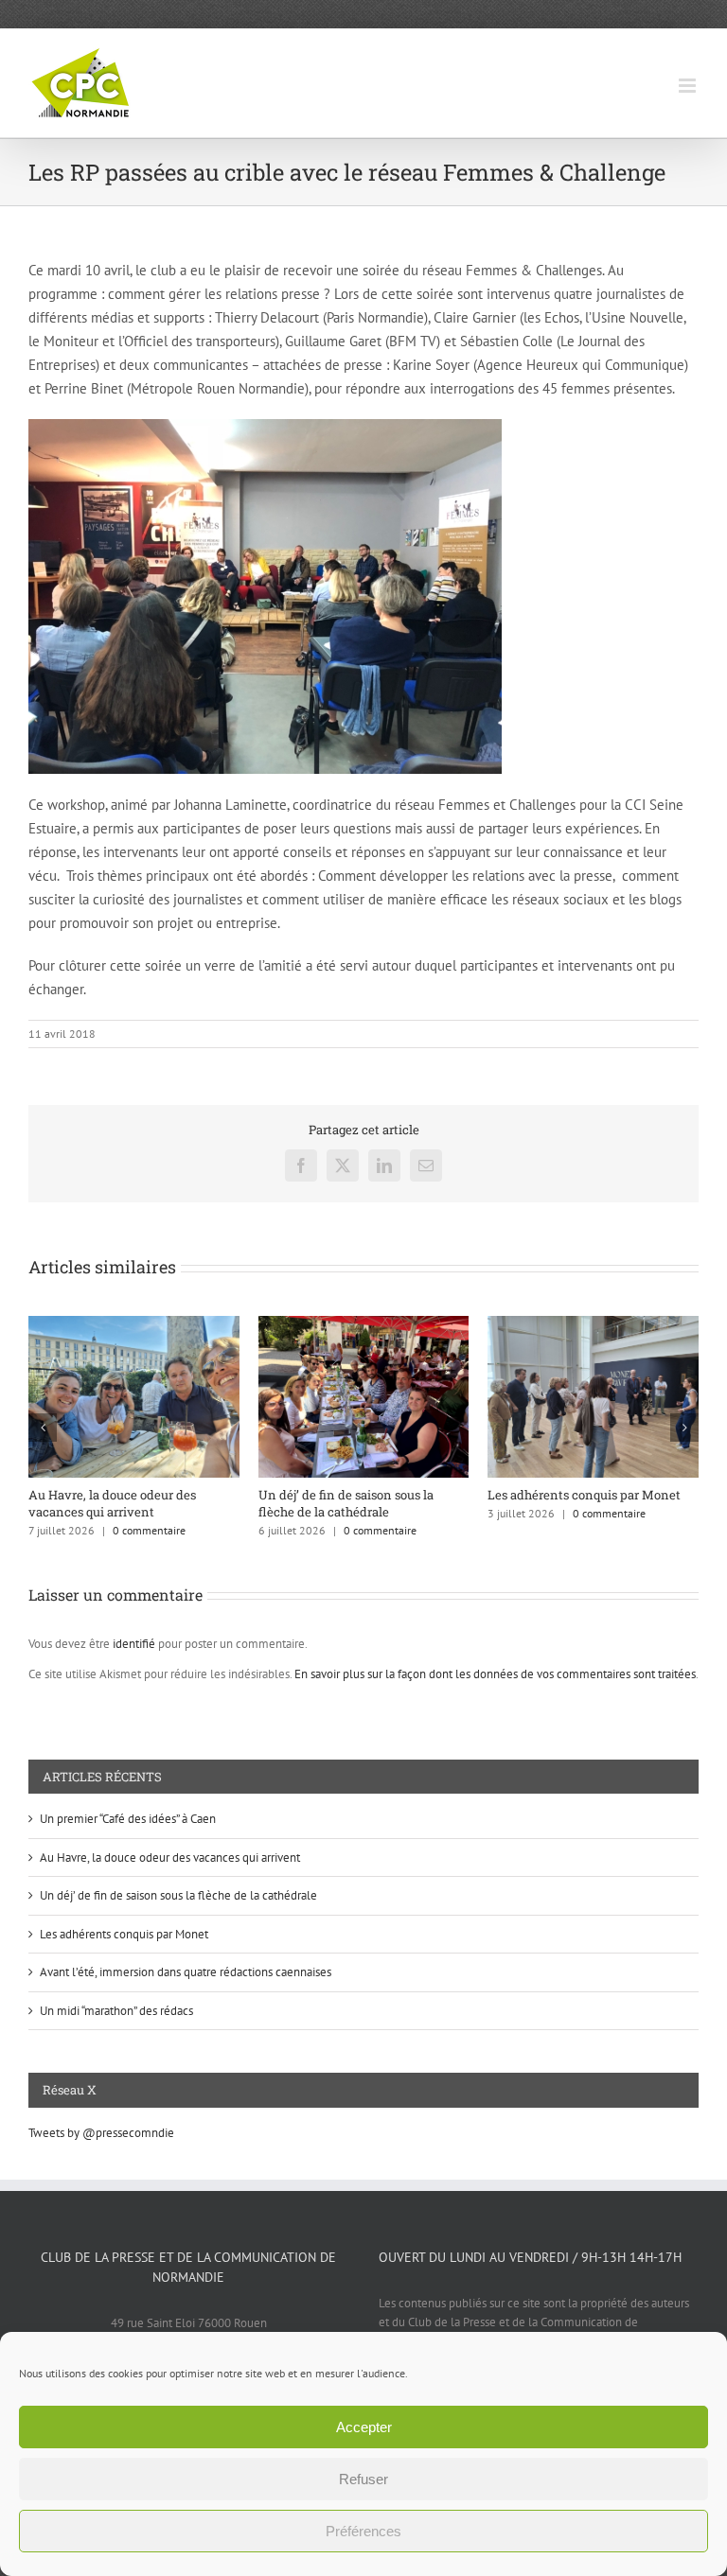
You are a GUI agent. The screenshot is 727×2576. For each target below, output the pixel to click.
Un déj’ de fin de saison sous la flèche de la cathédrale (178, 1895)
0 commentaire (73, 1530)
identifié (134, 1644)
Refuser (363, 2479)
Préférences (363, 2531)
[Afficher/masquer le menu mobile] (689, 86)
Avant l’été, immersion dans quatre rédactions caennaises (513, 1503)
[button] (43, 1428)
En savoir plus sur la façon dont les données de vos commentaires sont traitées (495, 1674)
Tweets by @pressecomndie (101, 2133)
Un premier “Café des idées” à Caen (128, 1819)
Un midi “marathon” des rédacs (116, 2011)
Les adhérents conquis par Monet (277, 1495)
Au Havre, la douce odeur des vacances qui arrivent (170, 1858)
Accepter (364, 2427)
